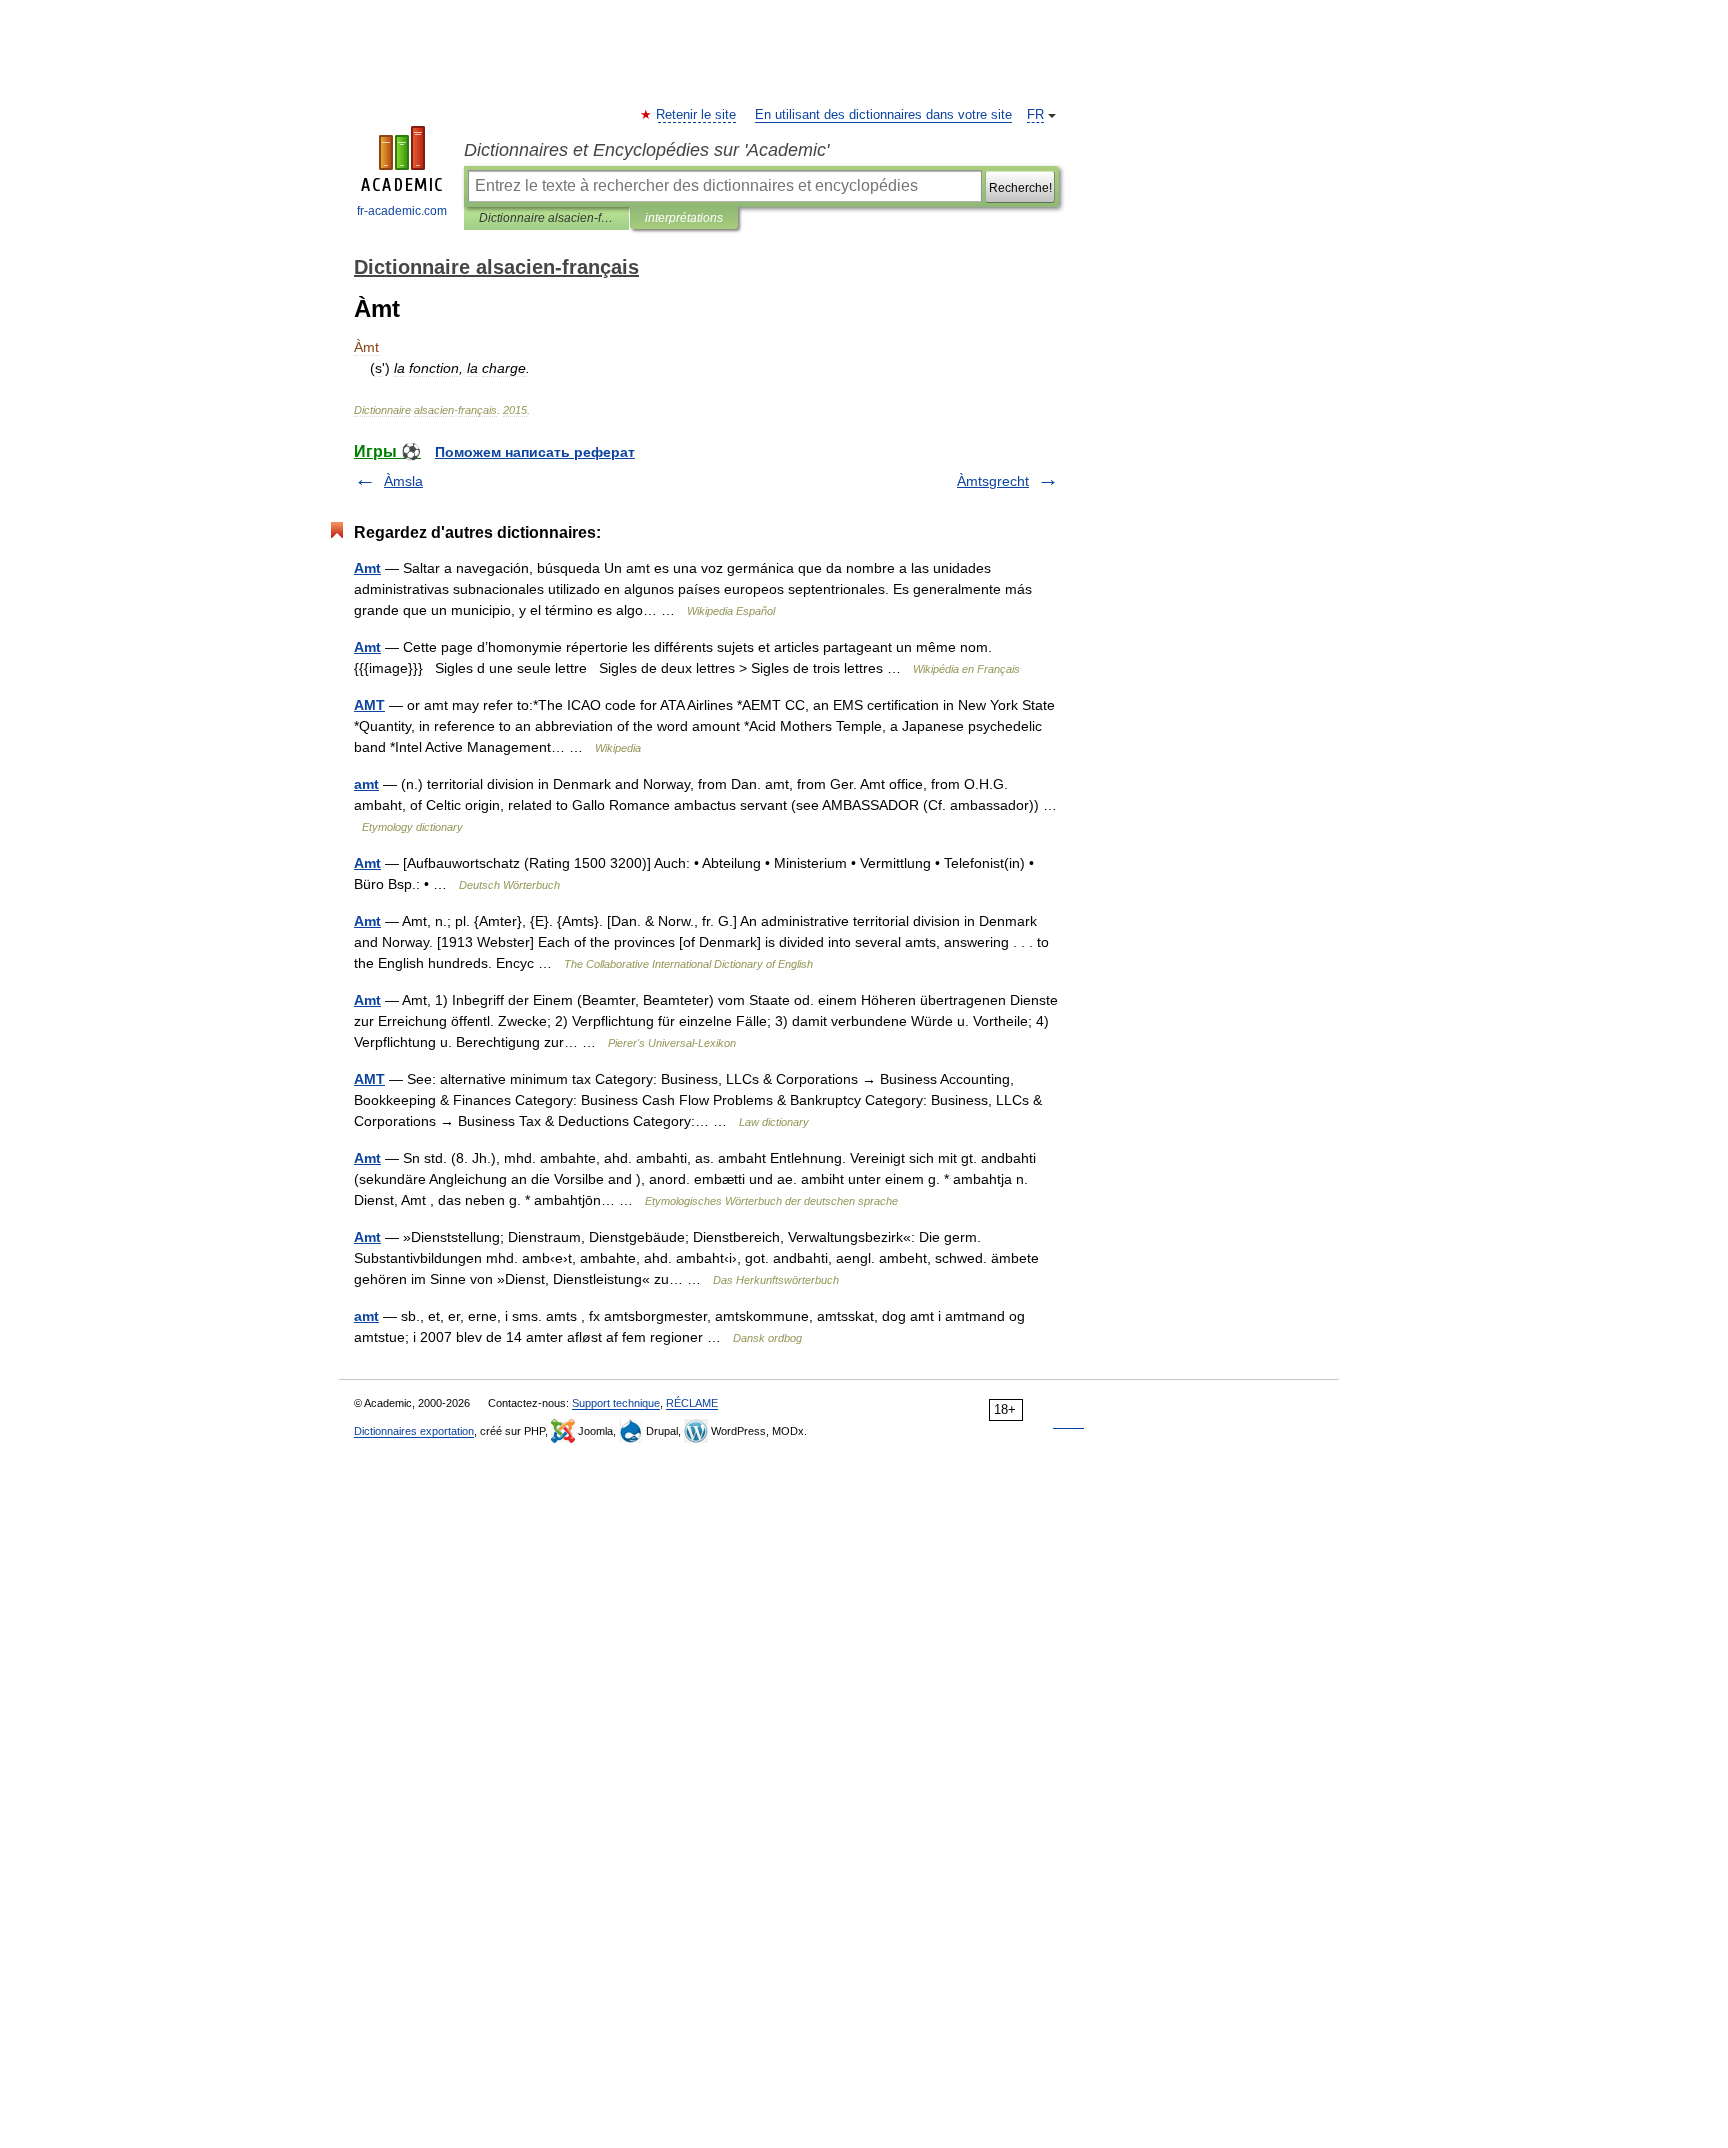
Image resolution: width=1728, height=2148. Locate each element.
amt (366, 784)
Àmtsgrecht (993, 481)
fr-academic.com (402, 211)
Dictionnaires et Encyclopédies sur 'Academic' (646, 150)
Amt (367, 568)
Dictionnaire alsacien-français (546, 218)
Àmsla (403, 481)
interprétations (684, 218)
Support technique (616, 1403)
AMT (369, 705)
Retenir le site (697, 115)
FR (1035, 115)
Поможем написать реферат (535, 452)
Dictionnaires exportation (414, 1431)
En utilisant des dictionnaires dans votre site (883, 115)
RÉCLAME (692, 1403)
